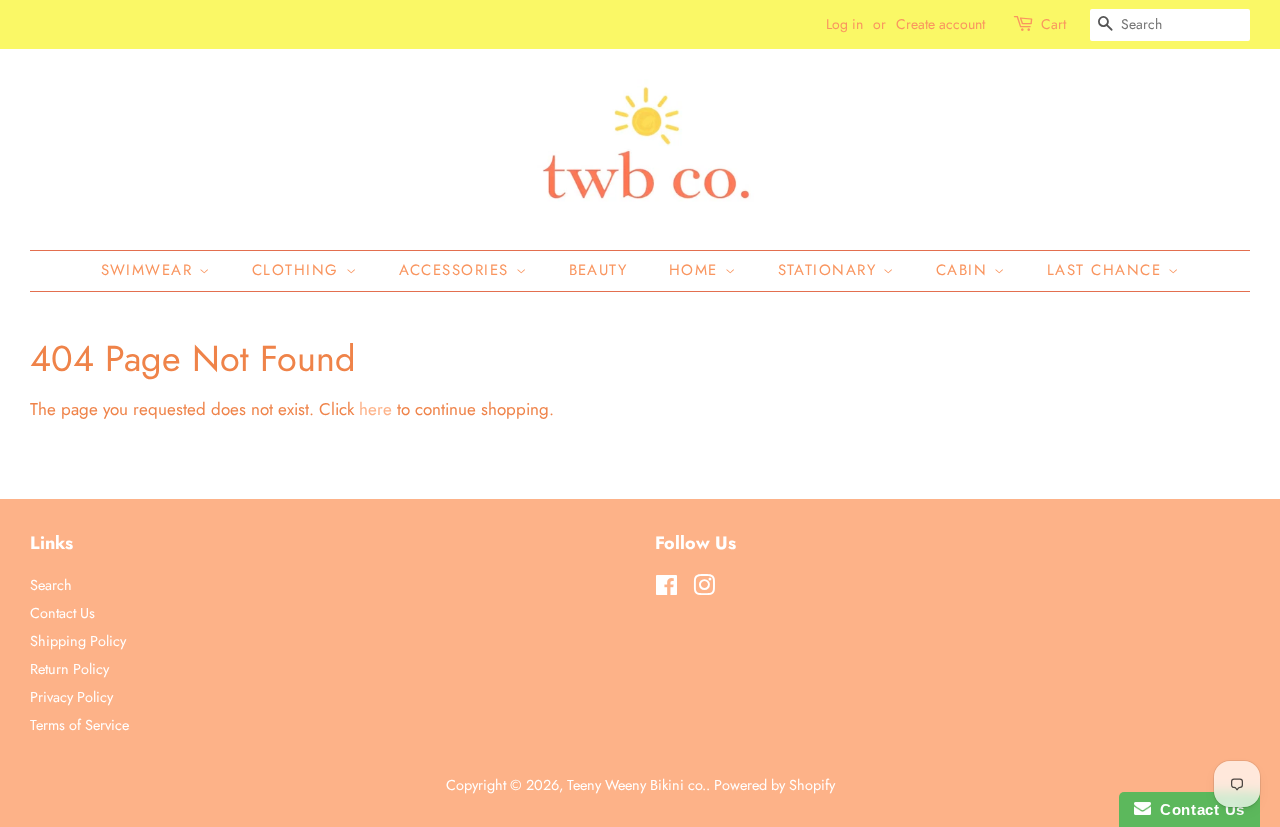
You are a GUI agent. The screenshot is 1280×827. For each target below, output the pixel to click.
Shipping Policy (78, 641)
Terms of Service (79, 725)
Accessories (457, 270)
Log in (844, 24)
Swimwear (150, 270)
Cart (1053, 24)
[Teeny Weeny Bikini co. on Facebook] (666, 589)
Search (51, 585)
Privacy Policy (71, 697)
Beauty (598, 270)
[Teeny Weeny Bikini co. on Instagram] (704, 589)
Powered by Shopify (774, 785)
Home (697, 270)
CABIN (965, 270)
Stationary (831, 270)
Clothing (299, 270)
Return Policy (69, 669)
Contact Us (62, 613)
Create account (940, 24)
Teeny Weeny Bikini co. (636, 785)
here (375, 409)
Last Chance (1107, 270)
